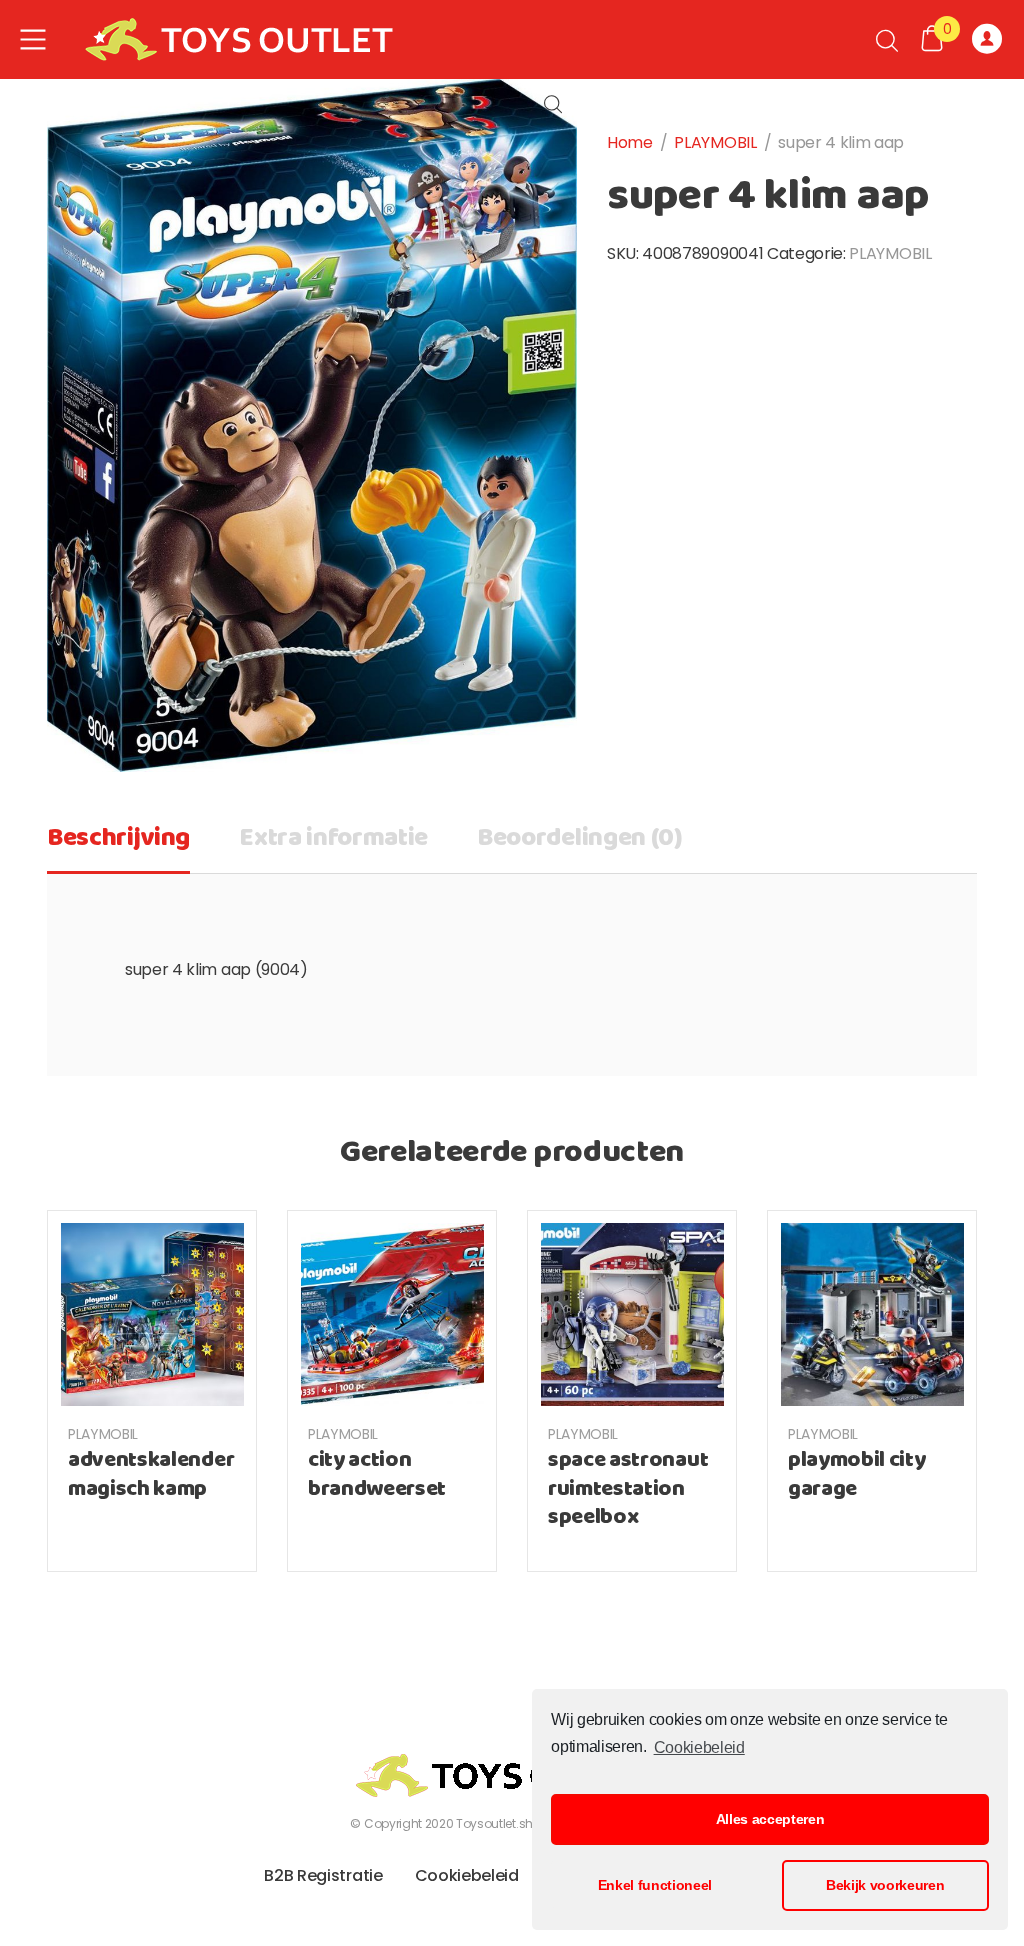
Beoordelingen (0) (580, 838)
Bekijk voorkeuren (885, 1885)
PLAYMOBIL (715, 142)
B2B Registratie (323, 1875)
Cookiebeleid (699, 1747)
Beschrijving (118, 838)
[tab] (118, 845)
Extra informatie (333, 838)
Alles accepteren (770, 1819)
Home (630, 142)
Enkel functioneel (655, 1885)
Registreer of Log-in (990, 40)
